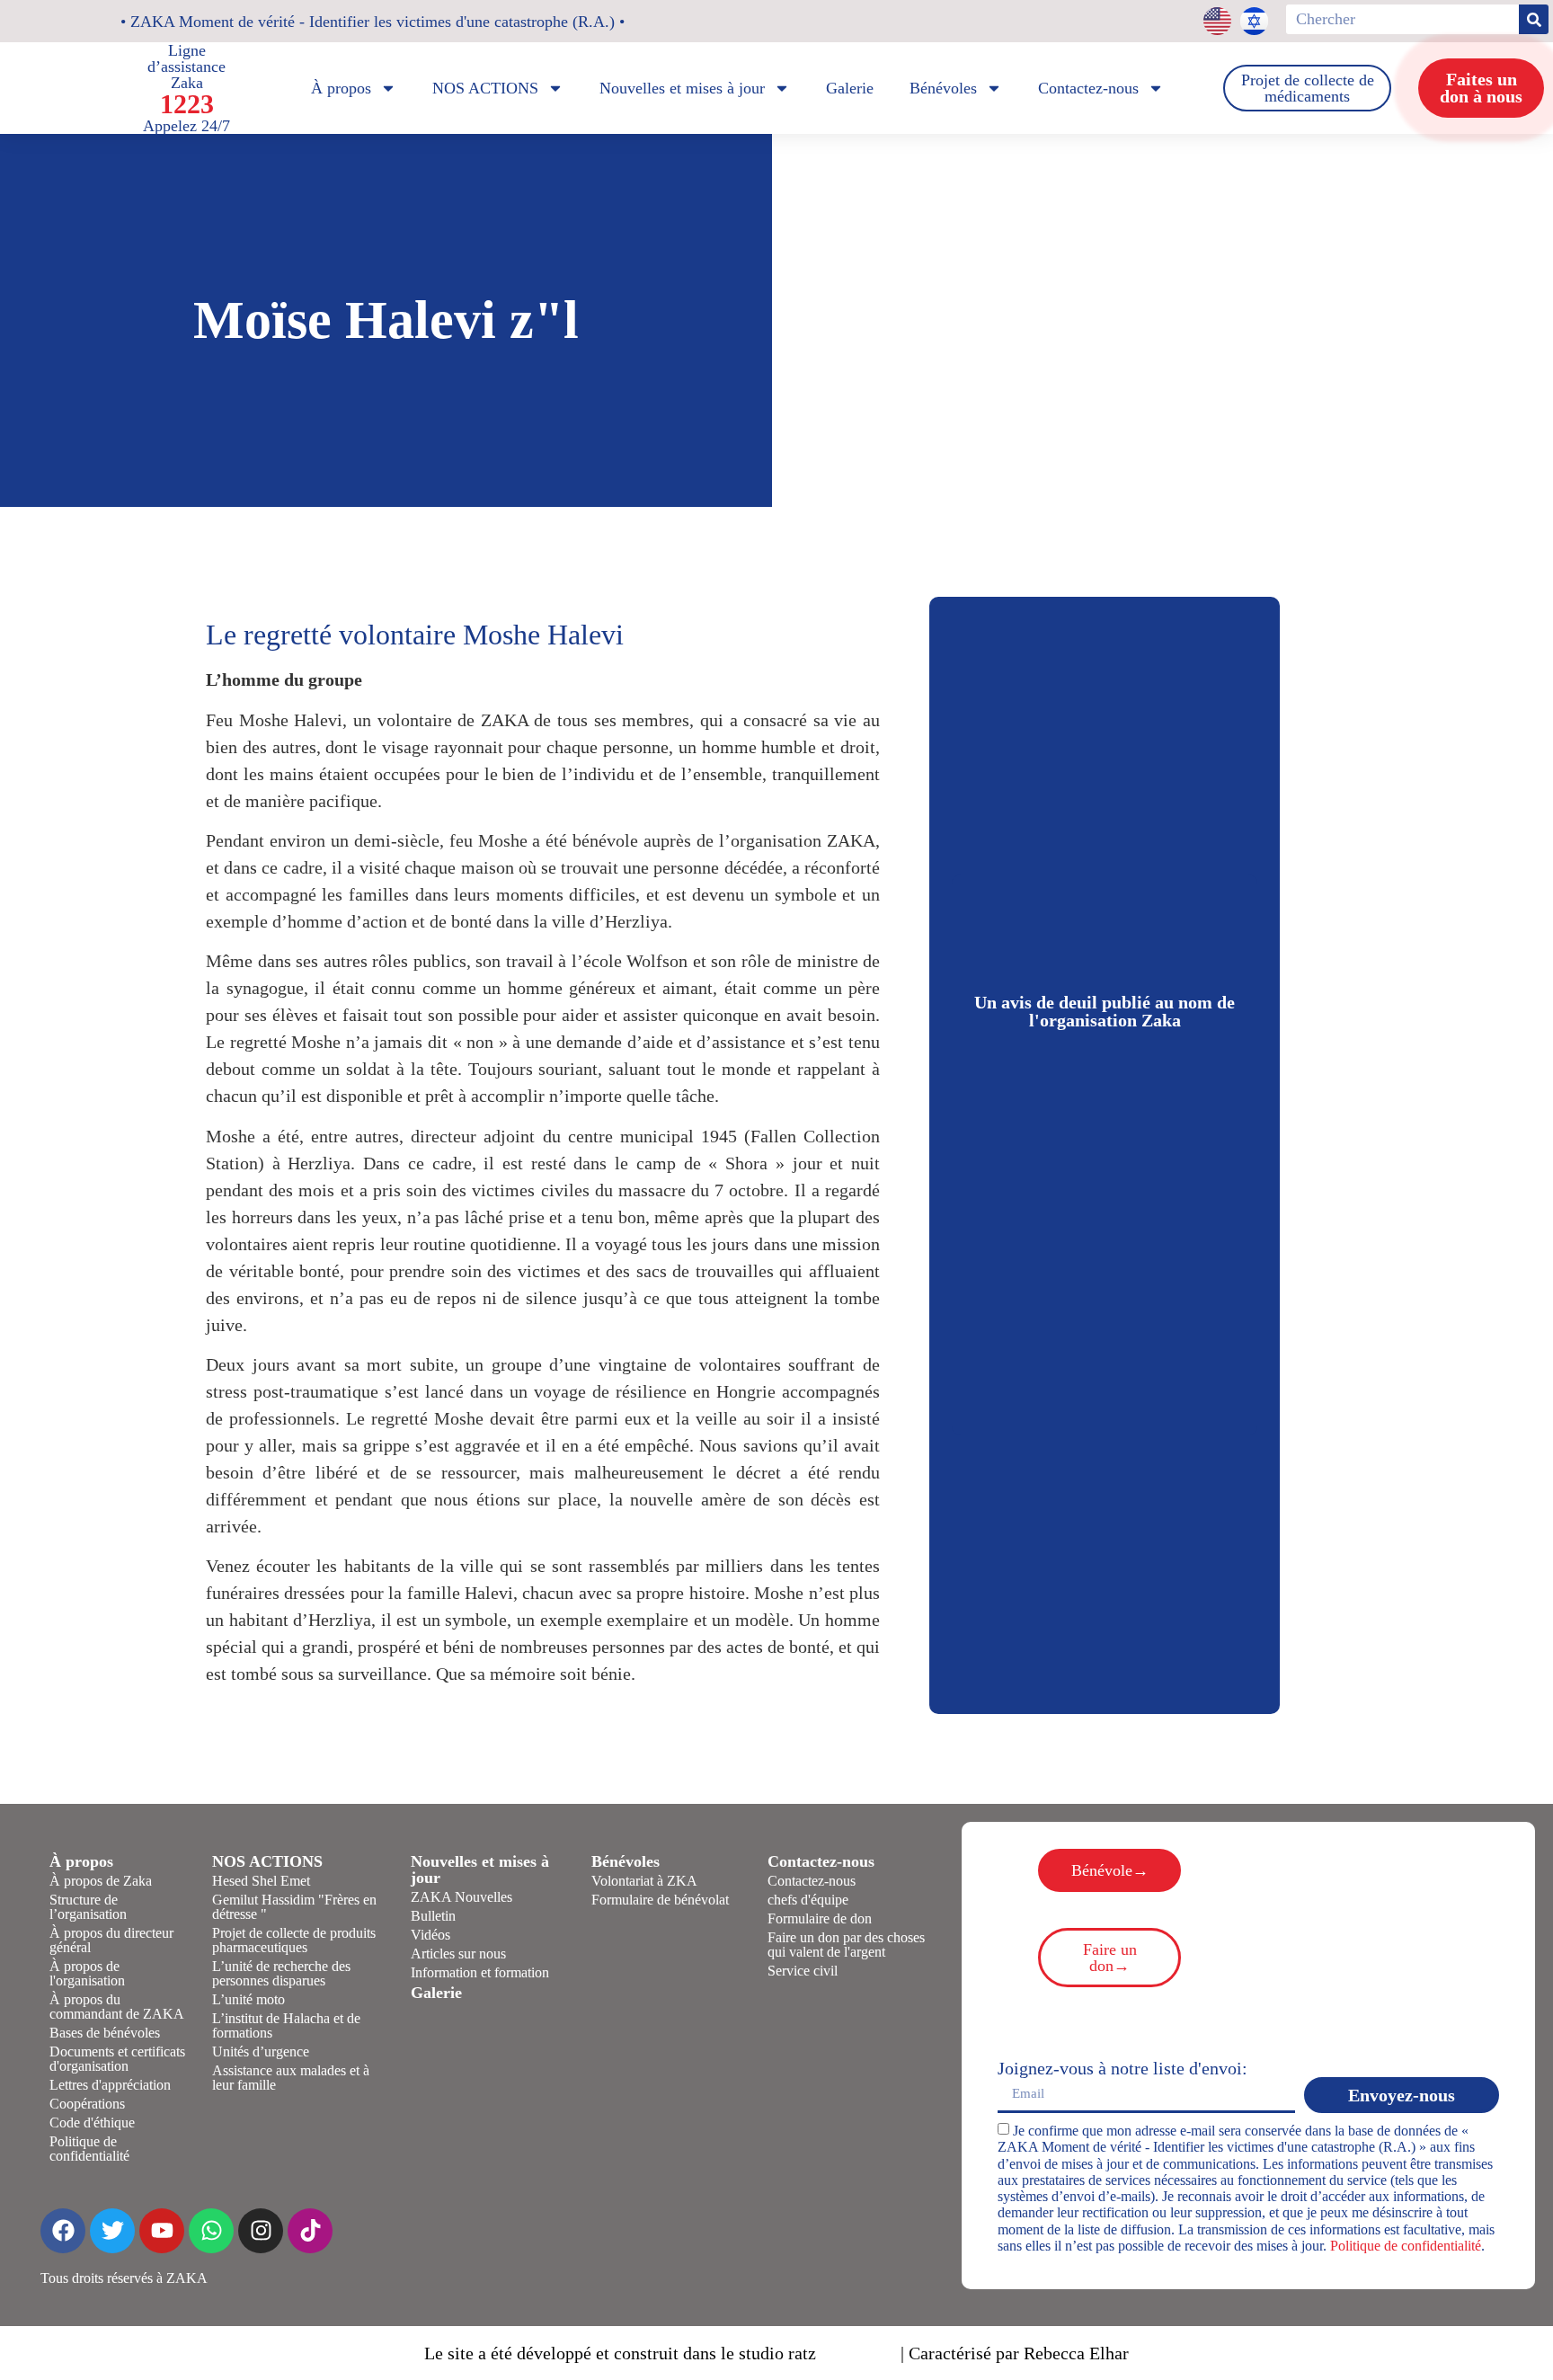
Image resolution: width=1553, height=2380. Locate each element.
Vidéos (430, 1935)
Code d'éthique (92, 2122)
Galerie (850, 88)
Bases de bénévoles (105, 2033)
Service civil (803, 1971)
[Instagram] (261, 2231)
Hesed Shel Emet (261, 1881)
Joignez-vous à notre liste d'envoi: (1123, 2068)
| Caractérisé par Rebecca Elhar (1015, 2353)
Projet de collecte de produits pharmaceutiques (294, 1940)
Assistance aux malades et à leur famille (291, 2078)
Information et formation (480, 1972)
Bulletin (433, 1916)
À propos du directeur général (111, 1940)
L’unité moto (248, 1999)
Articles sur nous (458, 1954)
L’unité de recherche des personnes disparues (281, 1973)
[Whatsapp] (211, 2231)
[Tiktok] (310, 2231)
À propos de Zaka (101, 1881)
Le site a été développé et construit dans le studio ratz (620, 2353)
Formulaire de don (820, 1918)
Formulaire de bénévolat (660, 1900)
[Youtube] (162, 2231)
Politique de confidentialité (89, 2149)
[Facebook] (63, 2231)
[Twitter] (112, 2231)
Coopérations (87, 2104)
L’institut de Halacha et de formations (286, 2025)
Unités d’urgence (261, 2051)
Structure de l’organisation (88, 1907)
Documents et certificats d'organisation (117, 2059)
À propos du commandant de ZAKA (117, 2007)
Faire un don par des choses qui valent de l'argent (846, 1945)
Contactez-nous (812, 1881)
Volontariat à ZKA (644, 1881)
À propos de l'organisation (87, 1973)
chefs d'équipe (808, 1900)
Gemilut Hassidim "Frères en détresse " (294, 1907)
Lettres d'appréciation (110, 2085)
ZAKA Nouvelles (461, 1897)
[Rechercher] (1534, 19)
